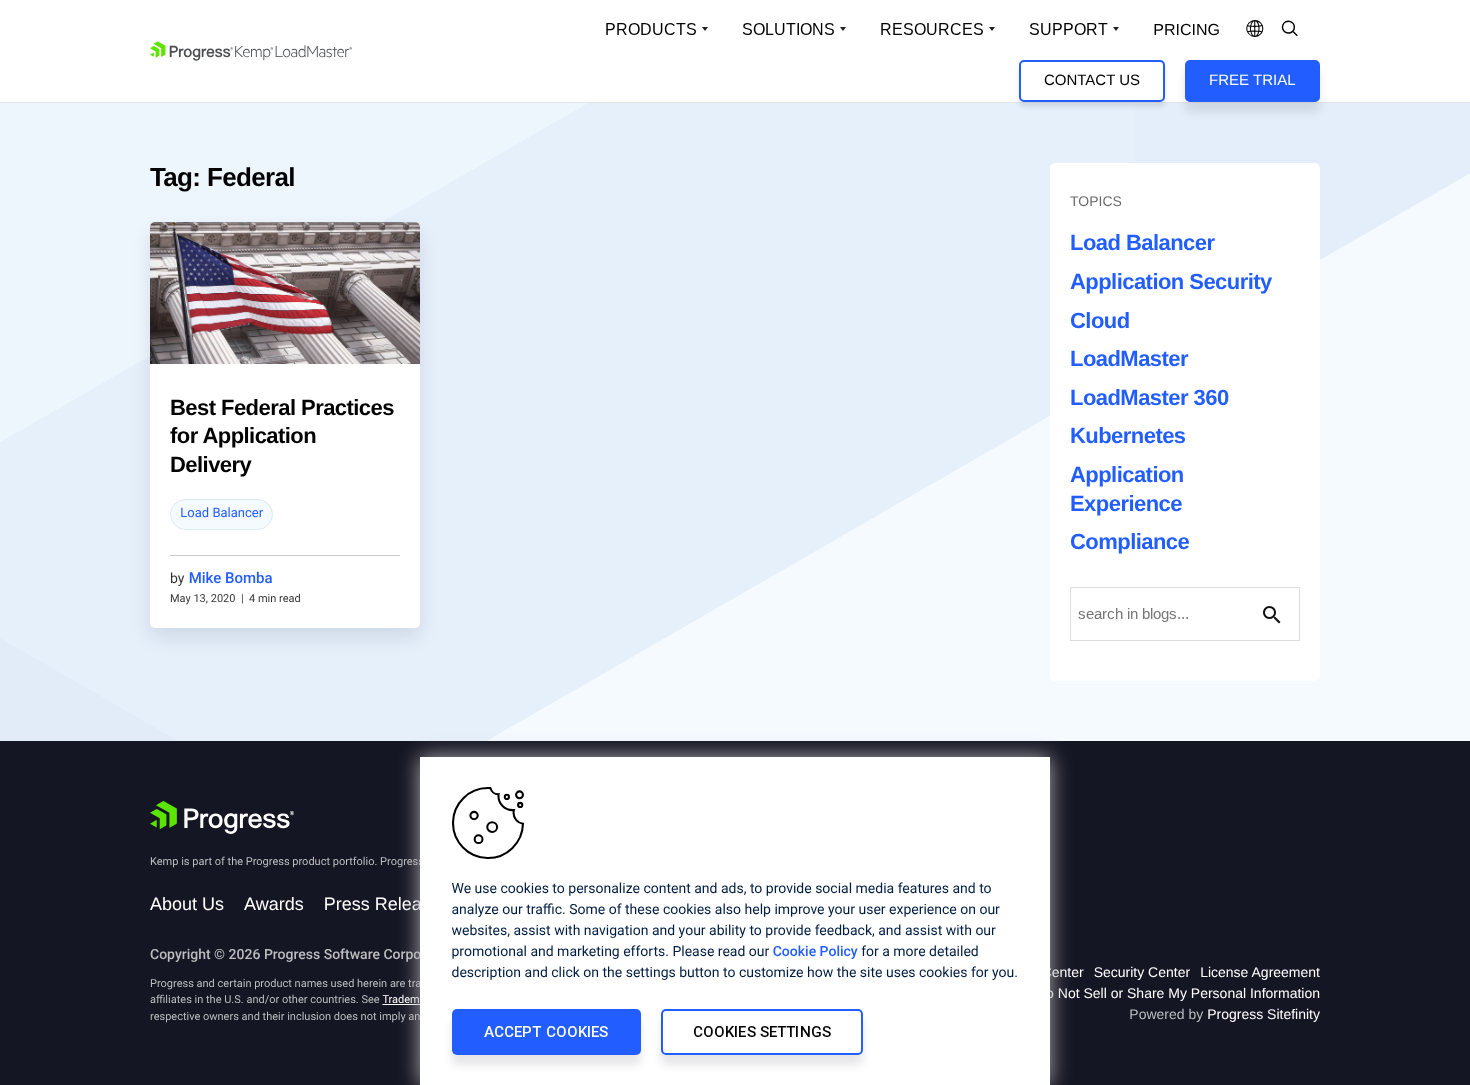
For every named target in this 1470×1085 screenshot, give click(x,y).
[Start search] (1272, 614)
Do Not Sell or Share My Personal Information (1178, 993)
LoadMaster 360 (1149, 397)
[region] (735, 921)
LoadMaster (1129, 358)
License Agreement (1260, 972)
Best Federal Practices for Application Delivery (282, 436)
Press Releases (387, 904)
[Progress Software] (222, 818)
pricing (1186, 30)
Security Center (1142, 972)
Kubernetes (1128, 435)
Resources (932, 29)
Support (1068, 29)
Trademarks (411, 999)
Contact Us (1092, 80)
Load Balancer (221, 513)
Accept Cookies (546, 1032)
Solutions (788, 29)
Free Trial (1252, 80)
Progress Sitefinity (1263, 1014)
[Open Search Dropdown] (1290, 30)
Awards (274, 904)
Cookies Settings (762, 1032)
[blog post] (285, 293)
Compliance (1129, 541)
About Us (187, 904)
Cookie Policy (815, 952)
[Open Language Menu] (1255, 30)
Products (651, 29)
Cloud (1100, 320)
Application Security (1171, 281)
